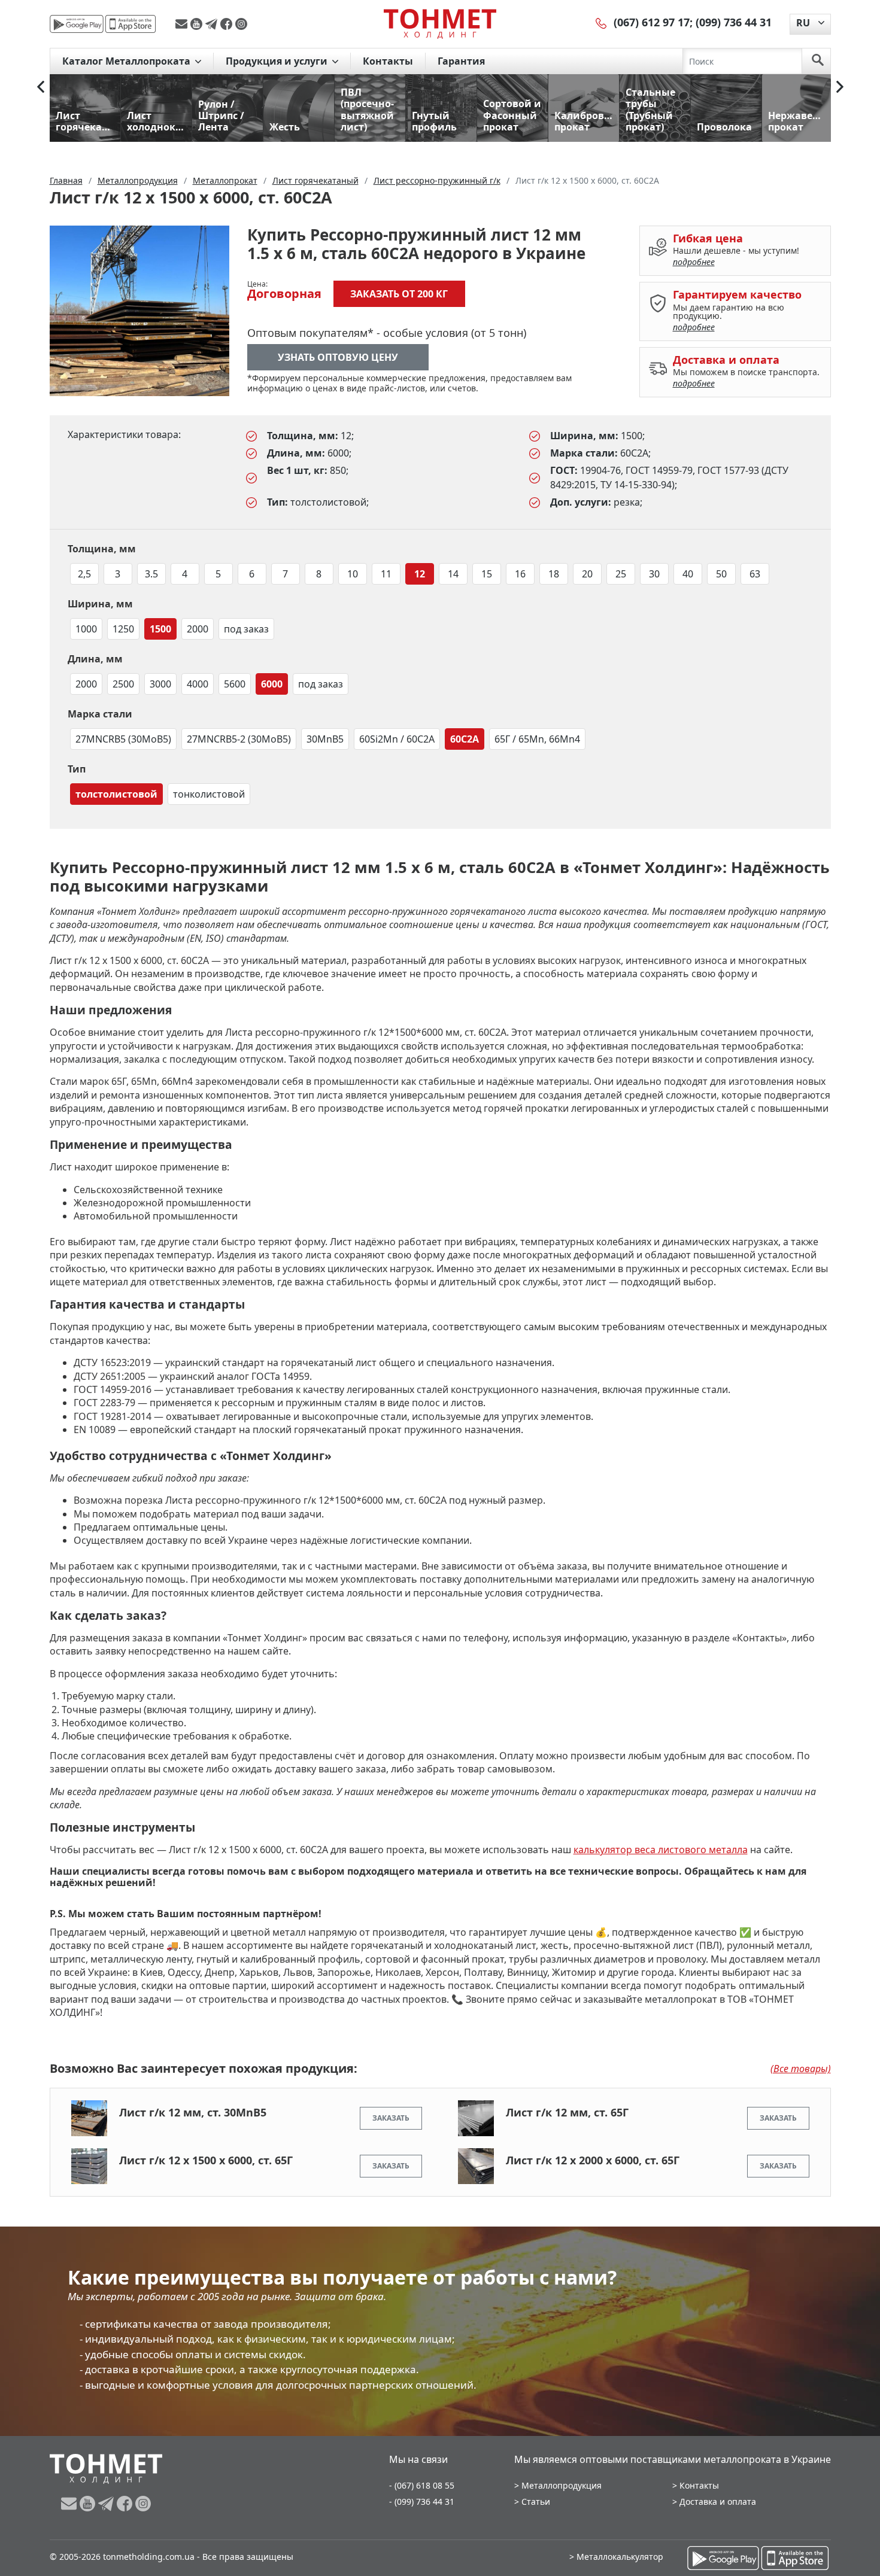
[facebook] (228, 24)
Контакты (388, 61)
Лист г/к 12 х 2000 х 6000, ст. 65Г (593, 2160)
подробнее (694, 262)
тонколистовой (209, 794)
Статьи (536, 2502)
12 (420, 574)
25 (621, 574)
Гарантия (461, 61)
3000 (160, 684)
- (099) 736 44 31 (422, 2502)
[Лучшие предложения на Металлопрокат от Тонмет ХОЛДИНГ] (440, 23)
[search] (818, 61)
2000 (198, 629)
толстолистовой (116, 794)
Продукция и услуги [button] (278, 61)
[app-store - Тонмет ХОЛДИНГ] (131, 24)
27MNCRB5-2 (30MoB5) (239, 739)
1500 (160, 629)
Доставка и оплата (718, 2502)
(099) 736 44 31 (734, 22)
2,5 (84, 574)
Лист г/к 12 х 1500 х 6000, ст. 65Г (206, 2160)
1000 (86, 629)
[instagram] (241, 24)
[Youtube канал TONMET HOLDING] (198, 24)
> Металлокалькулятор (616, 2557)
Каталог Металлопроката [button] (128, 61)
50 (721, 574)
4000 (198, 684)
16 (520, 574)
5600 (235, 684)
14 (453, 574)
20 (587, 574)
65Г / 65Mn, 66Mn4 (537, 739)
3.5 (151, 574)
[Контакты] (602, 22)
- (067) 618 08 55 (422, 2485)
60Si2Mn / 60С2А (397, 739)
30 (654, 574)
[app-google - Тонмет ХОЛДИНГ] (77, 24)
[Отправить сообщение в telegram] (213, 24)
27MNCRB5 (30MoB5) (123, 739)
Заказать (391, 2118)
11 (386, 574)
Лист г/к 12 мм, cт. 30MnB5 (193, 2112)
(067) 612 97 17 (652, 22)
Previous (41, 87)
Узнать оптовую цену (338, 357)
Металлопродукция (562, 2485)
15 (487, 574)
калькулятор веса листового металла (661, 1850)
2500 (123, 684)
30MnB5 (325, 739)
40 (688, 574)
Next (840, 87)
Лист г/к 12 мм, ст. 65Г (567, 2112)
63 (755, 574)
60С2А (465, 739)
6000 (272, 684)
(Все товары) (801, 2069)
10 (353, 574)
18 (554, 574)
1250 (123, 629)
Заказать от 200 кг (399, 294)
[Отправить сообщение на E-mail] (183, 24)
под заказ (246, 629)
